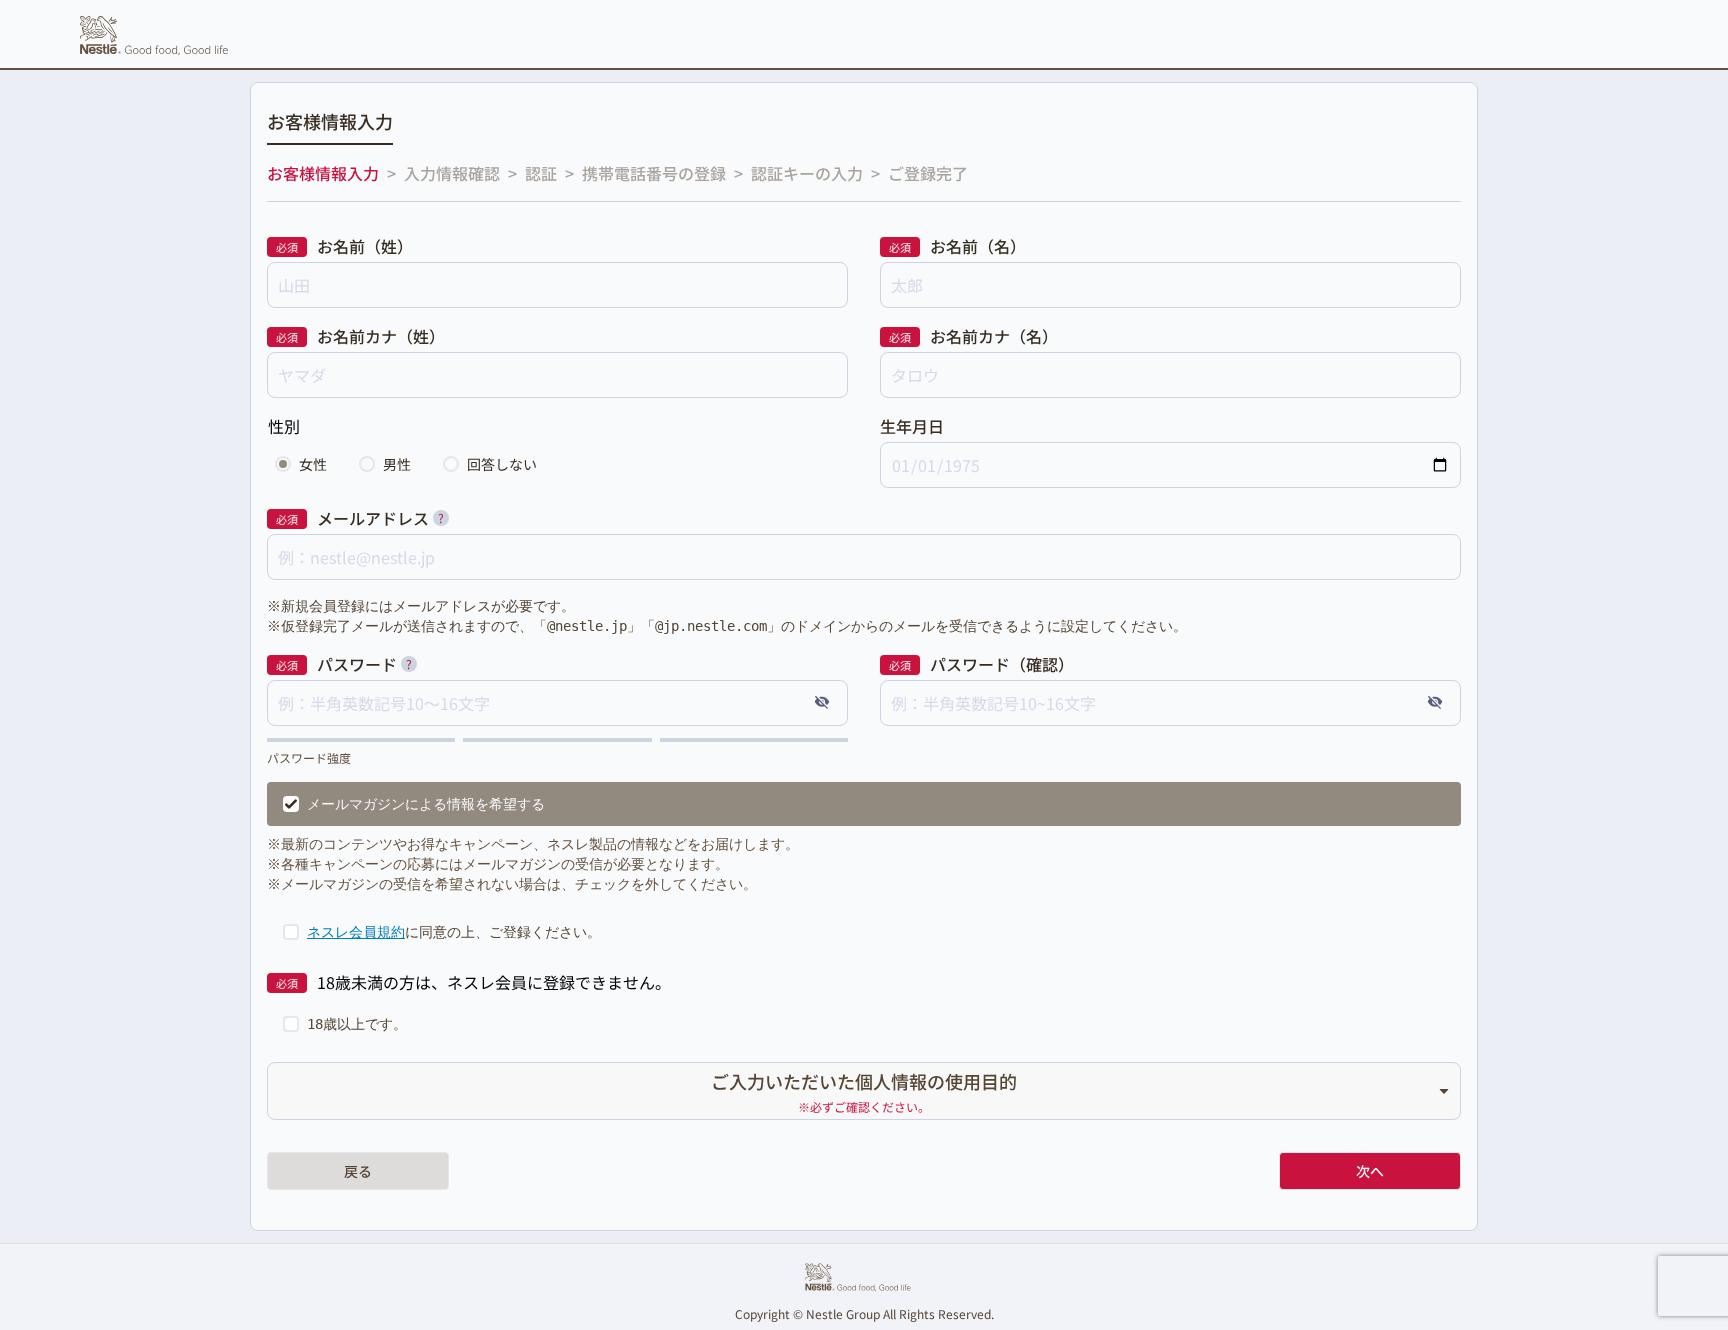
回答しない (502, 464)
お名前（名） (978, 246)
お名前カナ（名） (994, 336)
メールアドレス (373, 518)
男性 (397, 464)
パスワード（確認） (1002, 664)
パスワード (357, 664)
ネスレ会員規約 (356, 932)
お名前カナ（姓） (381, 336)
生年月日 (912, 426)
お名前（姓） (365, 246)
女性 (313, 464)
